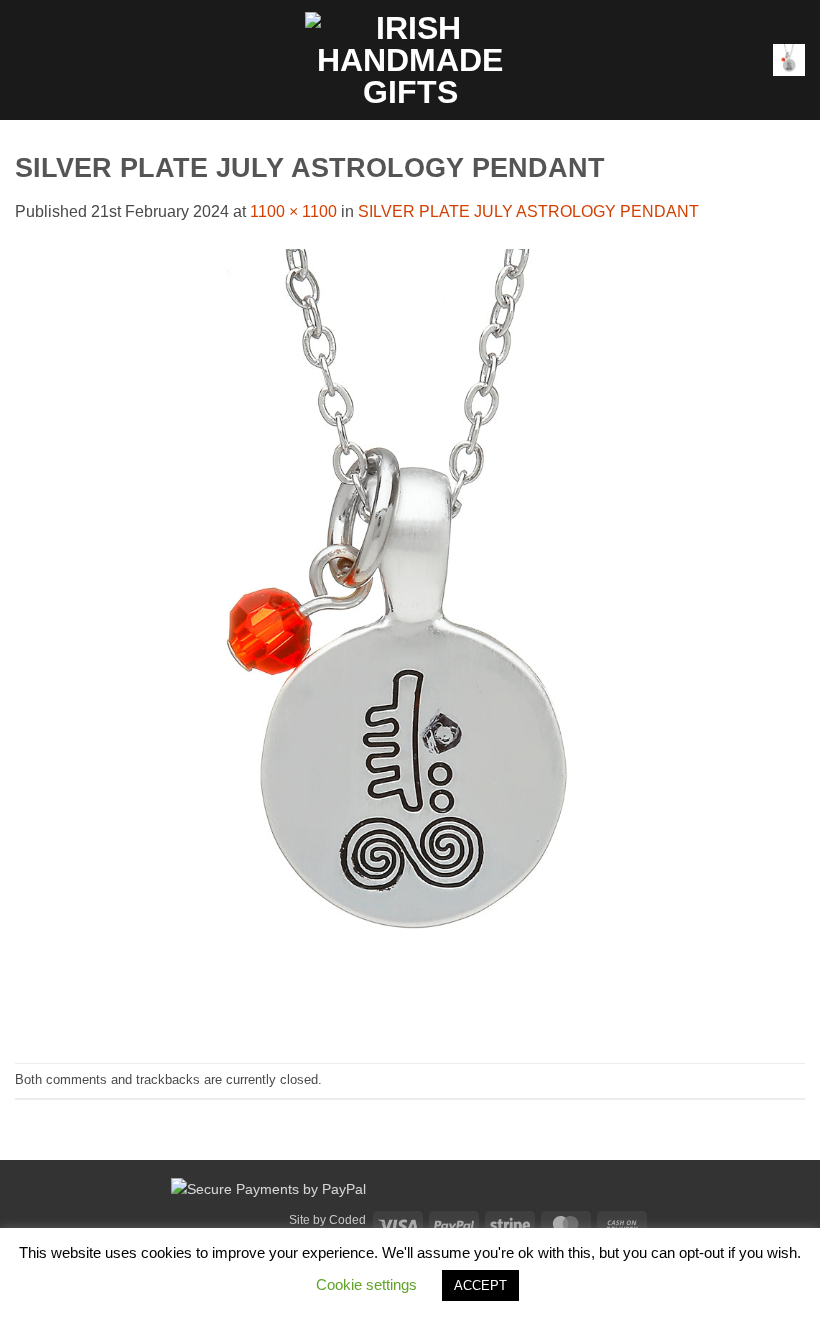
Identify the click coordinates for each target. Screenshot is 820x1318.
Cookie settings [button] (366, 1284)
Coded (347, 1220)
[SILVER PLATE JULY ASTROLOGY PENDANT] (410, 642)
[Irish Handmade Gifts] (410, 60)
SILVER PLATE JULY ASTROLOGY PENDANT (528, 211)
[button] (27, 59)
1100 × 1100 (293, 211)
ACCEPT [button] (480, 1285)
